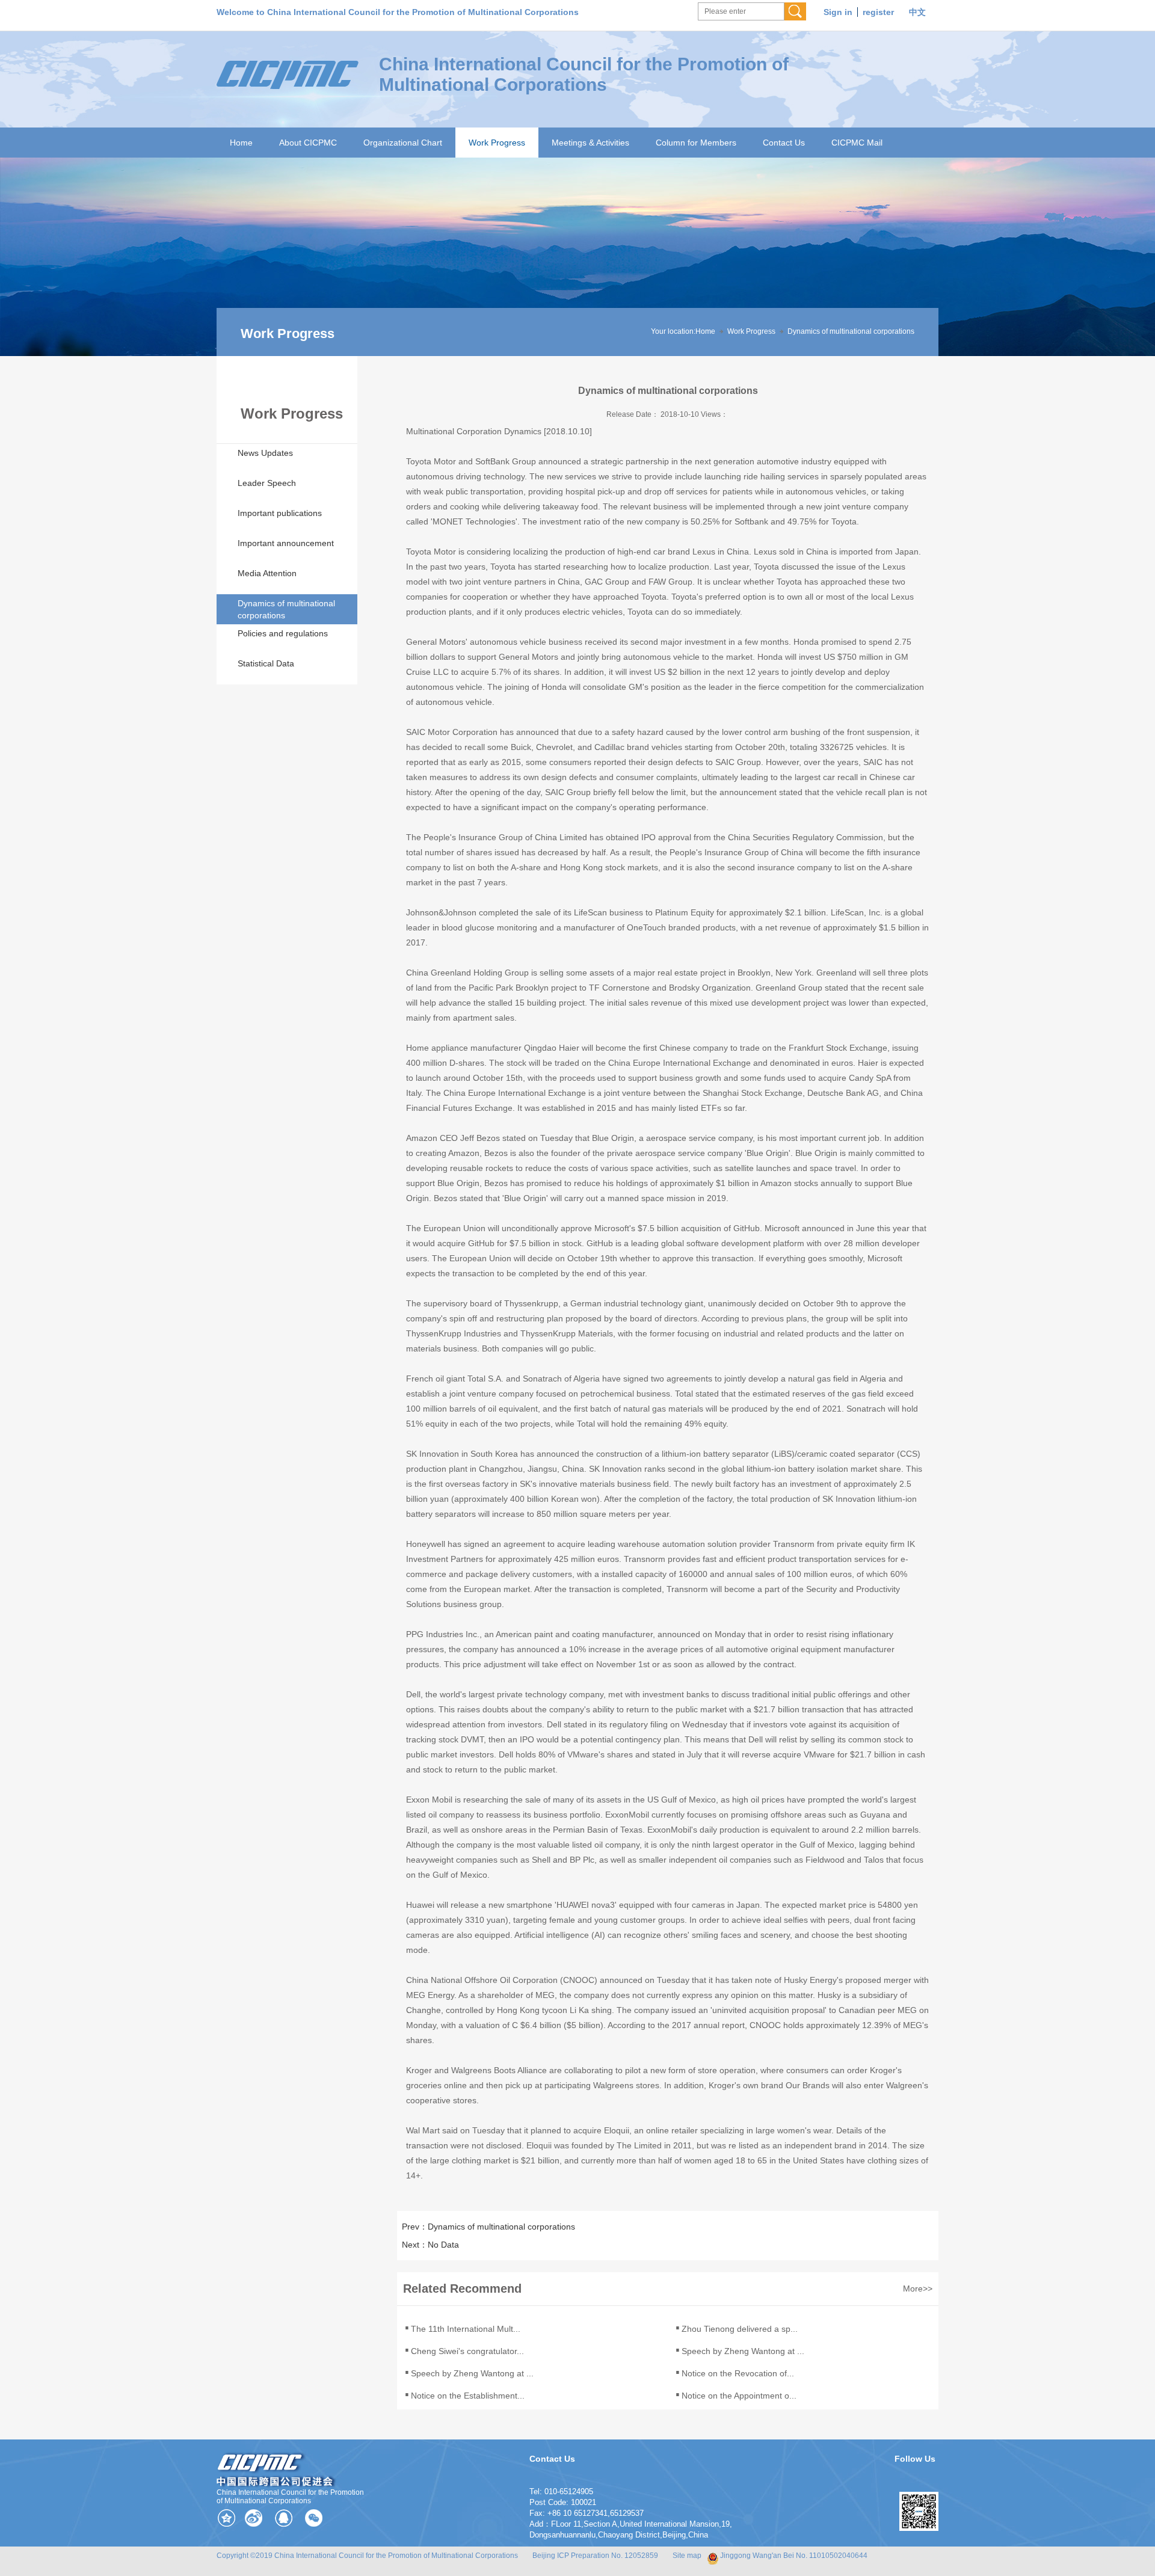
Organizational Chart (403, 143)
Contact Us (784, 143)
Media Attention (267, 573)
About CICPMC (308, 143)
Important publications (280, 513)
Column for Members (696, 143)
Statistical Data (266, 663)
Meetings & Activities (590, 143)
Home (241, 143)
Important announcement (286, 543)
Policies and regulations (283, 633)
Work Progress (497, 143)
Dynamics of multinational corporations (851, 331)
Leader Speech (267, 483)
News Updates (265, 453)
